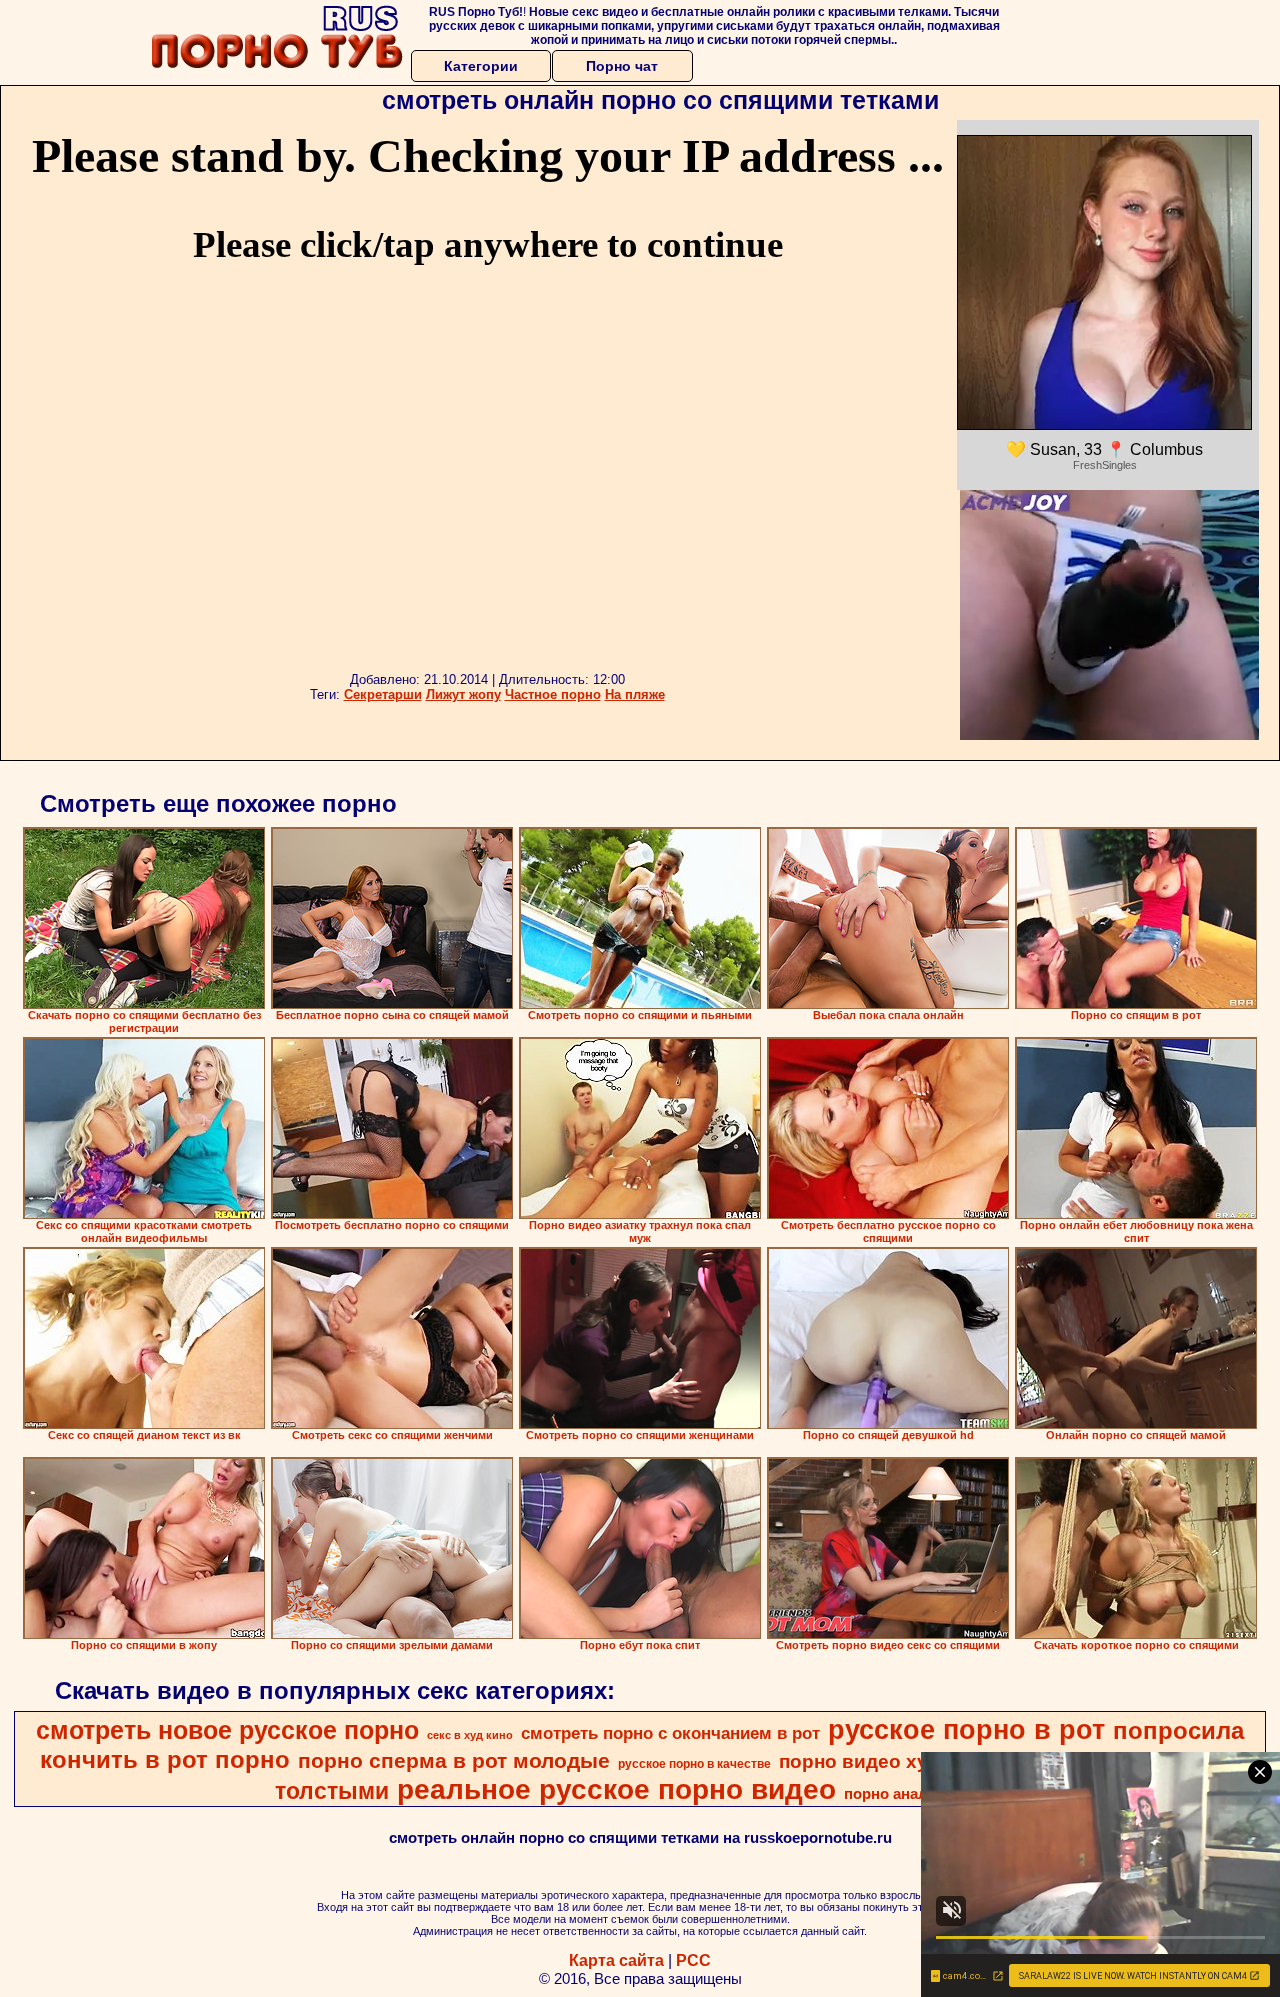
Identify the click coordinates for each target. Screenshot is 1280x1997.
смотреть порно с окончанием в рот (670, 1733)
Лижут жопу (463, 694)
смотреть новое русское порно (227, 1730)
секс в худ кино (470, 1735)
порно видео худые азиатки (912, 1761)
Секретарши (383, 694)
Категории (481, 66)
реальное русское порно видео (616, 1789)
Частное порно (553, 694)
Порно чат (622, 66)
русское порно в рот (966, 1730)
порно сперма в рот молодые (454, 1761)
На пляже (635, 694)
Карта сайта (616, 1960)
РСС (693, 1960)
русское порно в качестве (694, 1764)
